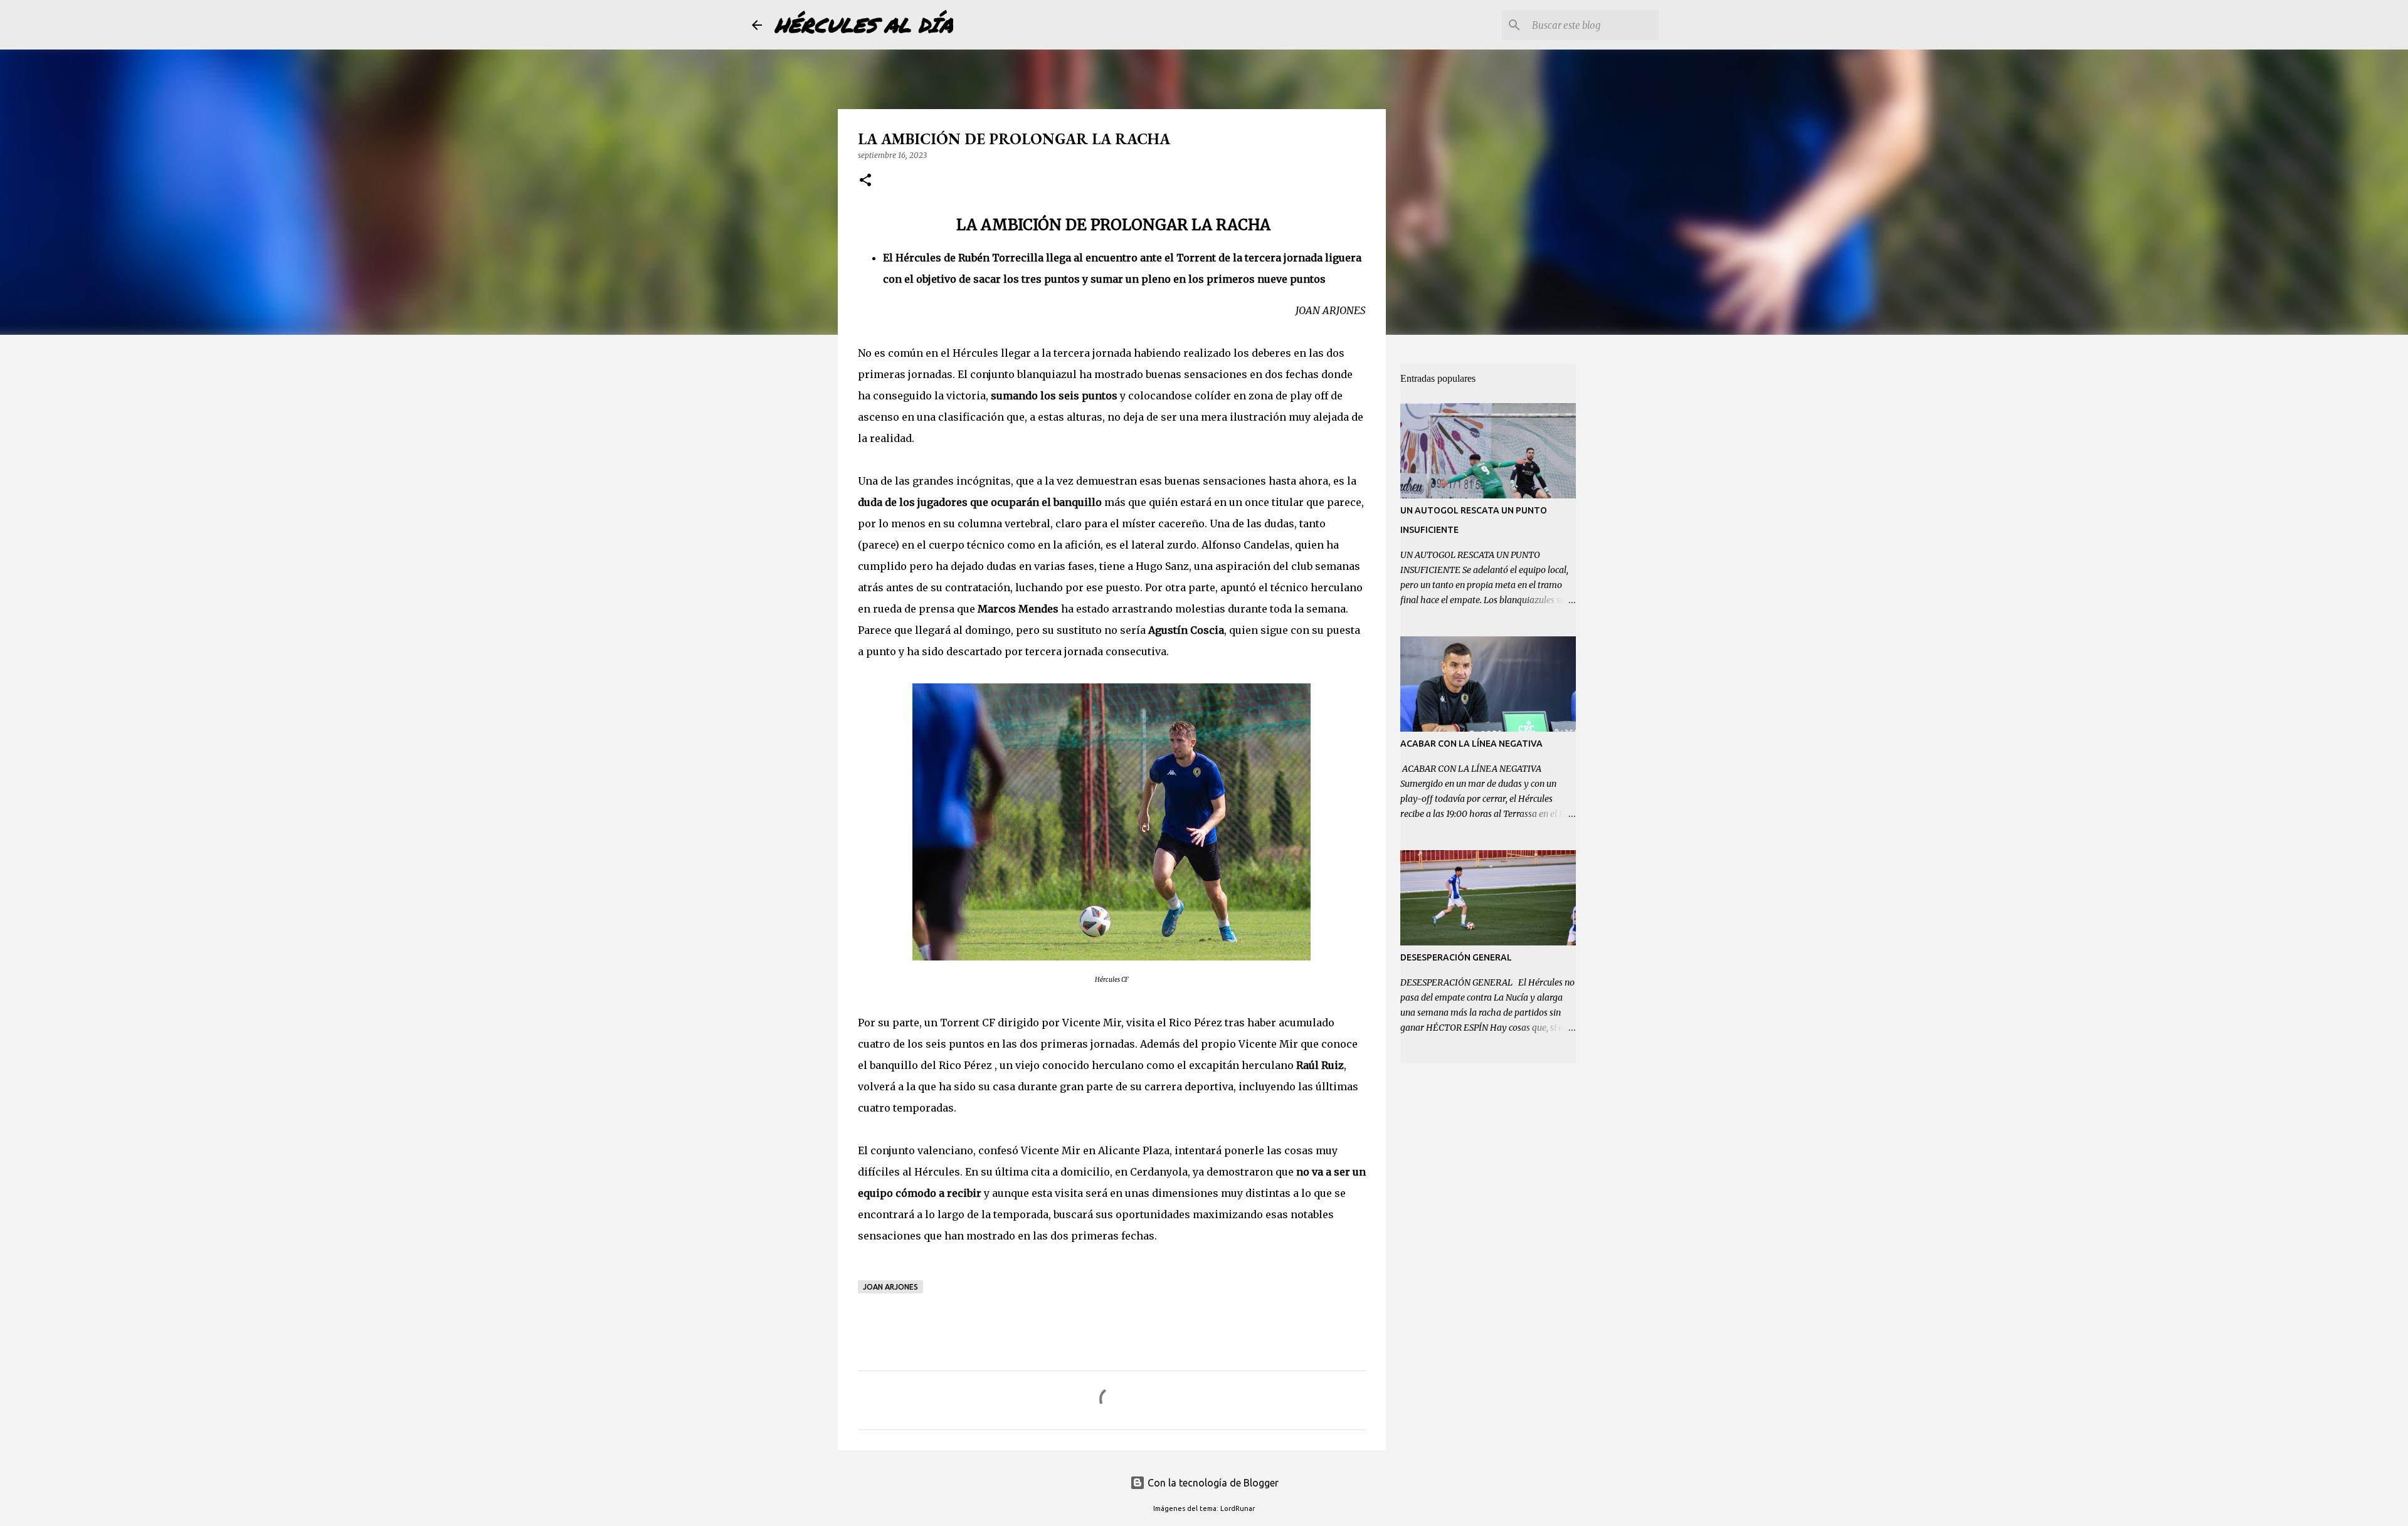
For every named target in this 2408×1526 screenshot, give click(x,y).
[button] (865, 181)
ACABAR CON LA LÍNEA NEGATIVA (1471, 744)
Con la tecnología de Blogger (1212, 1483)
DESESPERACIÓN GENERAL (1456, 957)
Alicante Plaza (1134, 1150)
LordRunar (1238, 1508)
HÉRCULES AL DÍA (864, 24)
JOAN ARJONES (890, 1287)
